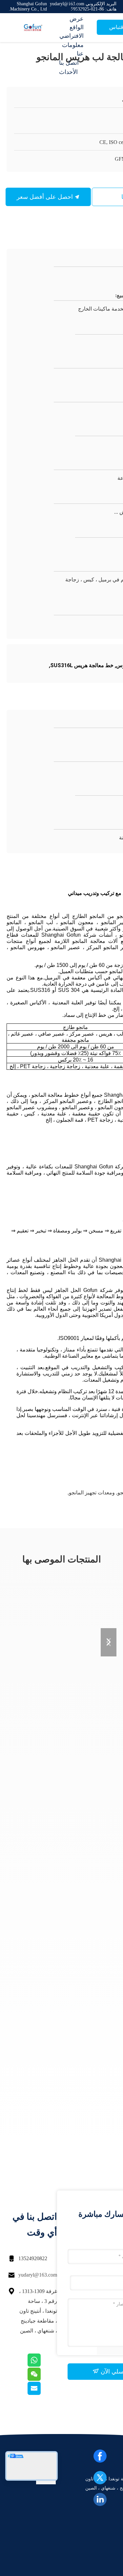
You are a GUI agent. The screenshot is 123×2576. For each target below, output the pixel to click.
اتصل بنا (69, 63)
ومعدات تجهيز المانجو (92, 1493)
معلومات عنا (73, 49)
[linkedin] (100, 2499)
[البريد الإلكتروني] (42, 2393)
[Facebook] (100, 2456)
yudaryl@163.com (38, 2275)
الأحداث (68, 72)
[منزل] (33, 28)
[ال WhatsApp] (42, 2365)
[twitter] (100, 2478)
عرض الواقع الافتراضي (72, 27)
